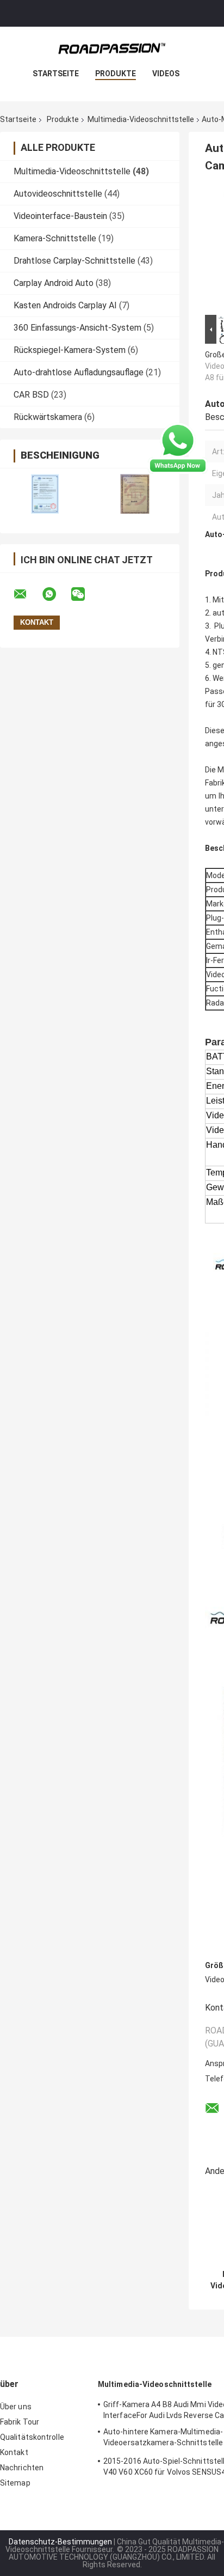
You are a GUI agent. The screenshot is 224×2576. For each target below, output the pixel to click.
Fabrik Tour (20, 2422)
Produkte (116, 74)
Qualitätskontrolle (32, 2437)
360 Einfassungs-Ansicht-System (77, 328)
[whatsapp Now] (178, 448)
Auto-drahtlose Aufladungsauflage (79, 372)
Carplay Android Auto (54, 283)
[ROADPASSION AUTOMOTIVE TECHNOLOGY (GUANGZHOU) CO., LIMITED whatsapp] (56, 594)
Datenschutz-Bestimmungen (60, 2542)
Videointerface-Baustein (60, 216)
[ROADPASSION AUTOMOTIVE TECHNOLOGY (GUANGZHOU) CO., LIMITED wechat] (85, 594)
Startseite (56, 74)
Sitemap (15, 2483)
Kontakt (14, 2452)
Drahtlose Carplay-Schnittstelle (74, 261)
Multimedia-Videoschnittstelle (141, 119)
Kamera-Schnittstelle (55, 238)
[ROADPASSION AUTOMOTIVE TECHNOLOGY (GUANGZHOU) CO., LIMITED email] (27, 594)
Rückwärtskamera (48, 417)
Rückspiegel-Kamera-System (70, 350)
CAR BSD (31, 395)
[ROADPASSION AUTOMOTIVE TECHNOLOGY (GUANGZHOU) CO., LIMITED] (112, 48)
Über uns (16, 2407)
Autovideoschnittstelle (58, 194)
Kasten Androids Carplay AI (65, 305)
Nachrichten (22, 2468)
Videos (166, 74)
